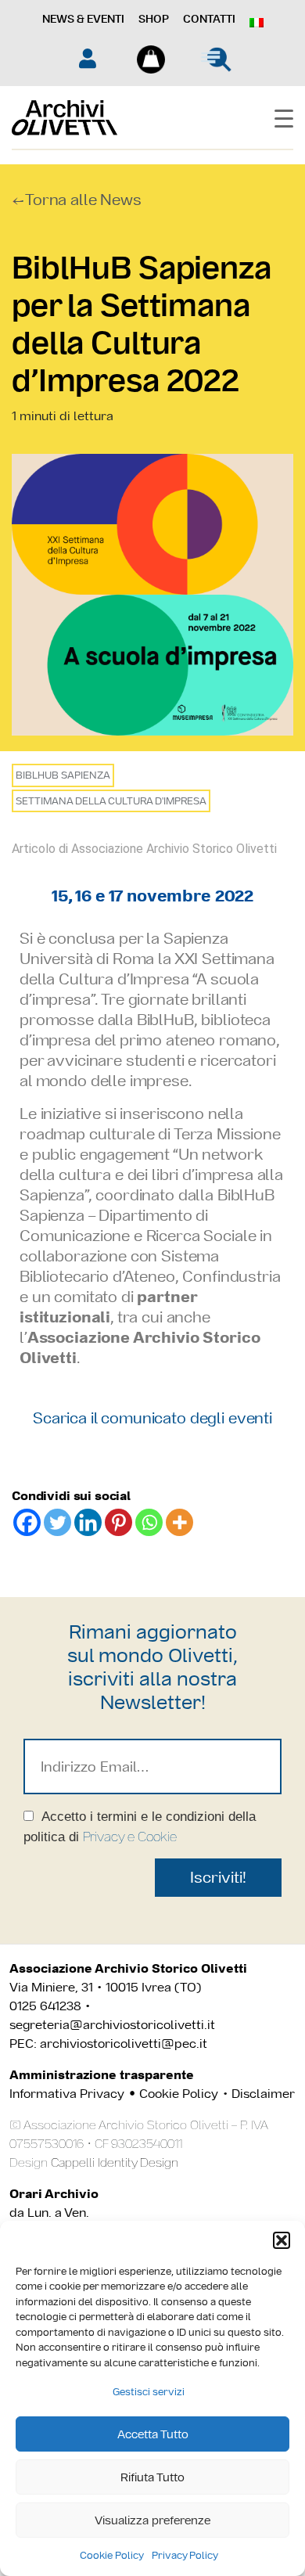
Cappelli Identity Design (115, 2162)
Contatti (209, 19)
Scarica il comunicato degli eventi (152, 1418)
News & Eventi (83, 19)
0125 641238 (45, 2006)
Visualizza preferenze (152, 2520)
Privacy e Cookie (130, 1837)
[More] (179, 1522)
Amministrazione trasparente (102, 2075)
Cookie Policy (112, 2555)
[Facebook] (27, 1522)
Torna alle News (83, 200)
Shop (154, 19)
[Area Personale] (88, 58)
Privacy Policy (185, 2555)
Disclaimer (263, 2094)
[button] (282, 2240)
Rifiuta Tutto (152, 2477)
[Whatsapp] (149, 1522)
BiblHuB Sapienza (63, 775)
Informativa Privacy (67, 2094)
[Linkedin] (88, 1522)
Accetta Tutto (153, 2434)
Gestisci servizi (149, 2392)
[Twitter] (57, 1522)
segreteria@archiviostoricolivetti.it (112, 2025)
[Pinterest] (118, 1522)
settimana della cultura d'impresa (111, 801)
